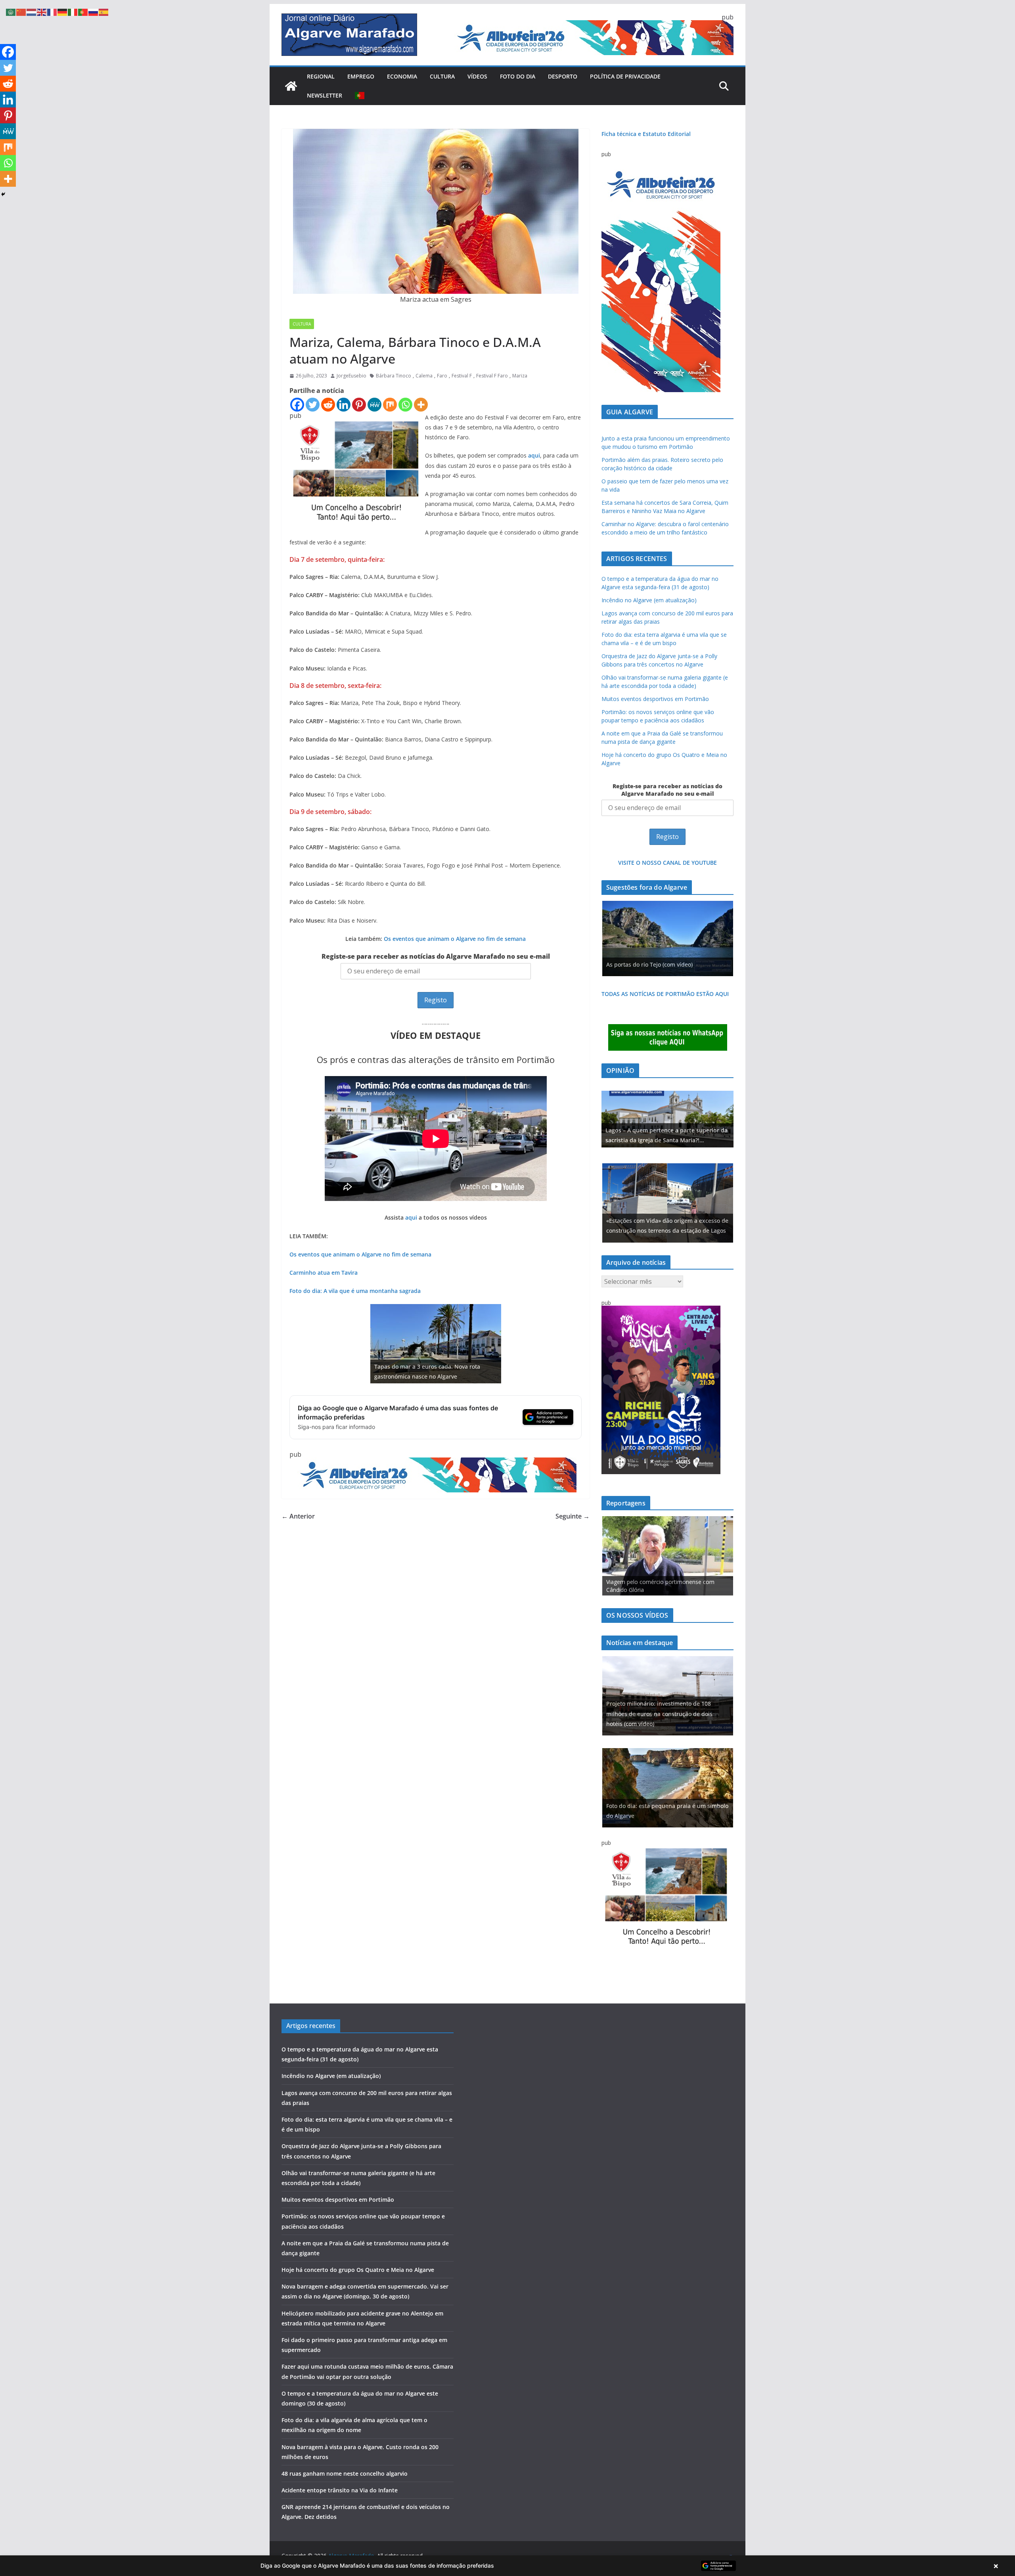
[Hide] (3, 194)
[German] (63, 11)
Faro (442, 376)
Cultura (442, 76)
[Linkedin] (344, 405)
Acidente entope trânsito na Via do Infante (340, 2490)
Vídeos (477, 76)
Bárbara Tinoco (394, 376)
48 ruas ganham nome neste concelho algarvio (345, 2474)
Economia (402, 76)
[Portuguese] (360, 96)
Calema (424, 376)
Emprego (361, 76)
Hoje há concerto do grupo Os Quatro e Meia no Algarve (358, 2270)
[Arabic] (11, 11)
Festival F (462, 376)
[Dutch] (32, 11)
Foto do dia (518, 76)
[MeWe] (374, 405)
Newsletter (325, 95)
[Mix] (390, 405)
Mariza (520, 376)
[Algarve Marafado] (291, 86)
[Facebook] (297, 405)
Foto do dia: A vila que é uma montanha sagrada (355, 1291)
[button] (507, 2566)
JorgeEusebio (351, 376)
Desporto (563, 76)
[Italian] (73, 11)
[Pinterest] (359, 405)
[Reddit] (328, 405)
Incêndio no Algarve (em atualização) (649, 600)
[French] (52, 11)
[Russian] (94, 11)
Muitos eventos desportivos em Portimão (655, 699)
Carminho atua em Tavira (324, 1273)
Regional (321, 76)
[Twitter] (313, 405)
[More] (421, 405)
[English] (42, 11)
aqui (534, 455)
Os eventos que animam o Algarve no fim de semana (455, 939)
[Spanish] (104, 11)
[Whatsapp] (405, 405)
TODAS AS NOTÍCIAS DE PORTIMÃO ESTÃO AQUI (665, 994)
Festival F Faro (492, 376)
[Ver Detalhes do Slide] (667, 1119)
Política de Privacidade (625, 76)
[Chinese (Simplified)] (21, 11)
